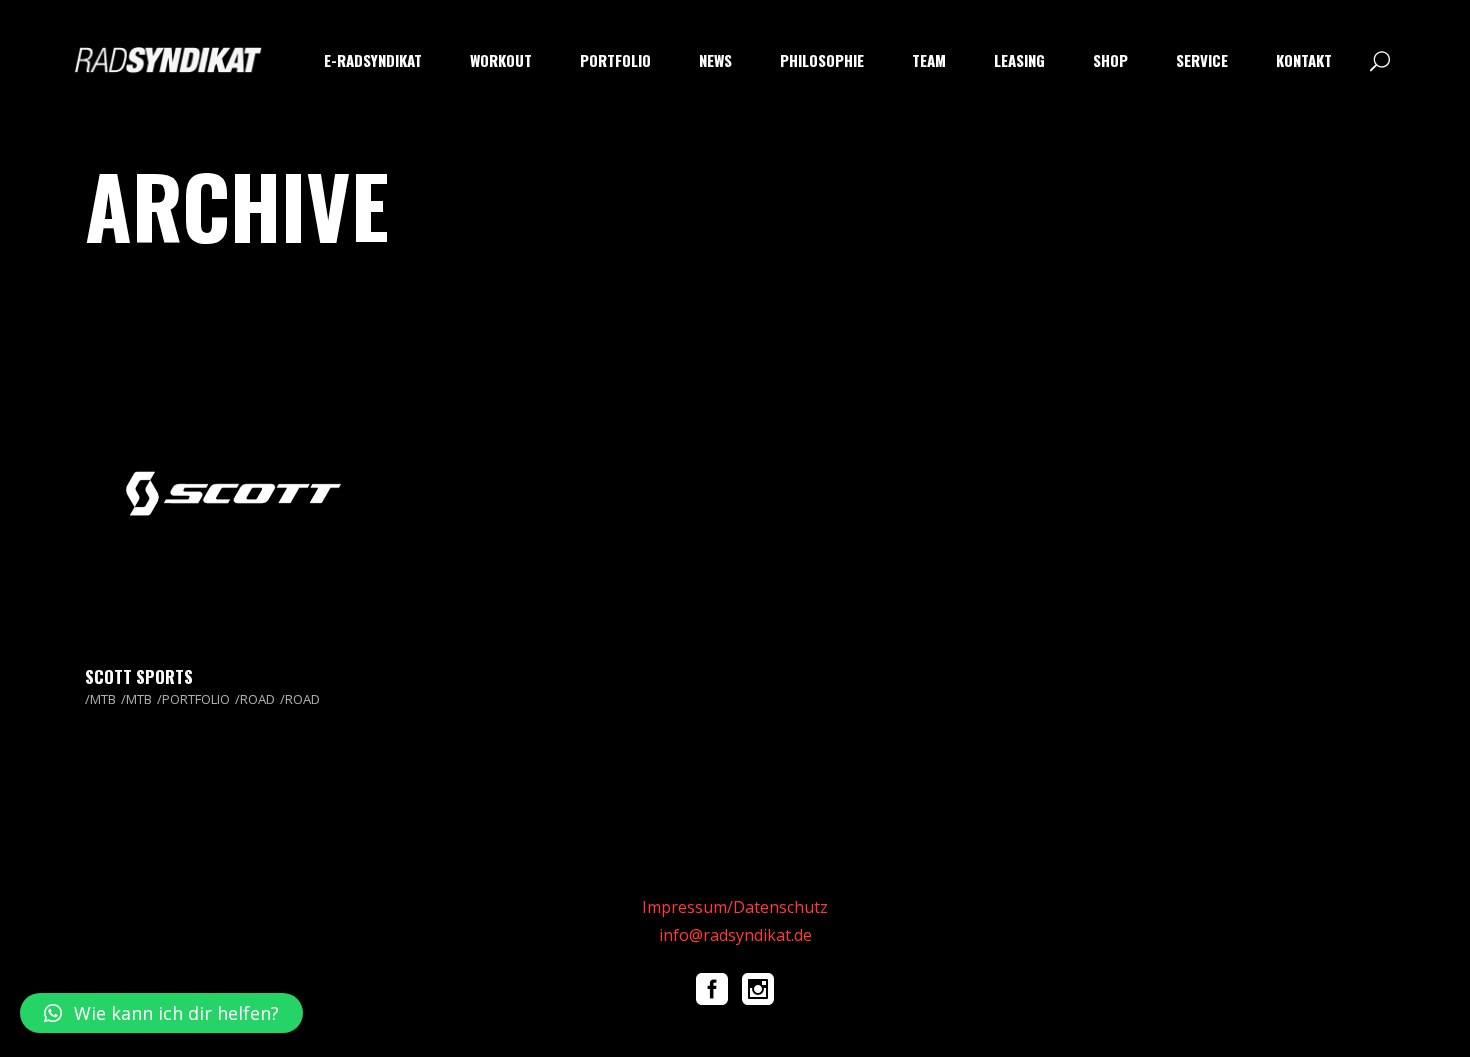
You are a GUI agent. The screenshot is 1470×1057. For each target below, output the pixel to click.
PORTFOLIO (196, 699)
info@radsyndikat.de (735, 935)
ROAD (257, 699)
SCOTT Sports (139, 676)
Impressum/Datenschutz (735, 907)
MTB (103, 699)
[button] (161, 1013)
